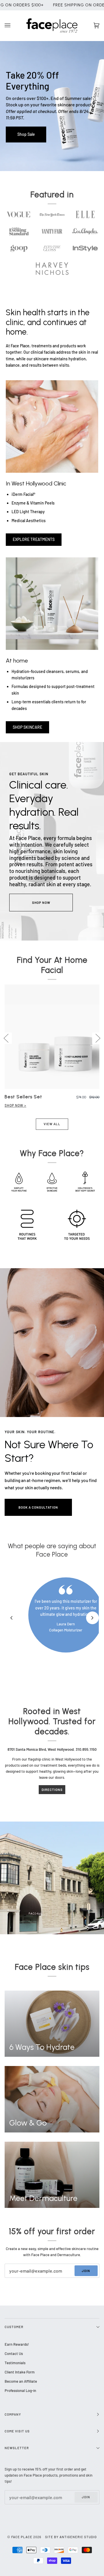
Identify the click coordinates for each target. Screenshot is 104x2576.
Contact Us (14, 2354)
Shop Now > (15, 1105)
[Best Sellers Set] (52, 1037)
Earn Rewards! (17, 2344)
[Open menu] (13, 26)
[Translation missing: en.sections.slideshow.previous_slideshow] (12, 1618)
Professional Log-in (20, 2390)
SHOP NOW (41, 903)
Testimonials (15, 2363)
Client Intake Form (20, 2372)
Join (86, 2271)
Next (98, 1038)
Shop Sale (26, 134)
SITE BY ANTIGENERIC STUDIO (71, 2537)
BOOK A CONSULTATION (38, 1507)
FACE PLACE (22, 2537)
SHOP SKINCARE (27, 727)
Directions (52, 1790)
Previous (6, 1038)
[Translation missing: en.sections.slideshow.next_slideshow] (92, 1618)
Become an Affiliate (21, 2381)
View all (52, 1124)
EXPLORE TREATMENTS (34, 539)
